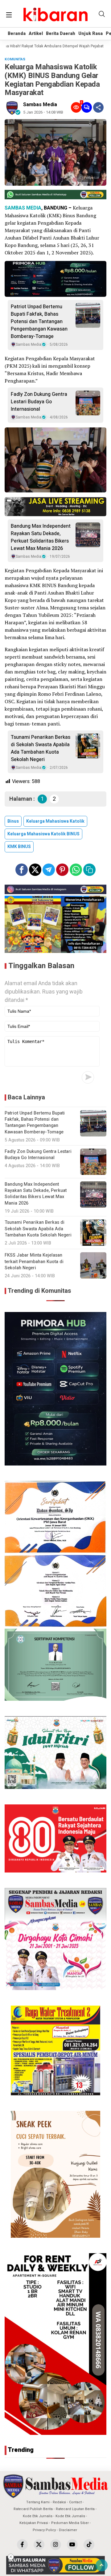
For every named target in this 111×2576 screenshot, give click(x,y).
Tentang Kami (38, 2502)
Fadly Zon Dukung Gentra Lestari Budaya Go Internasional (39, 402)
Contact (75, 2502)
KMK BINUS (19, 847)
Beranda (17, 34)
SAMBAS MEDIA (23, 208)
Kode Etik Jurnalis (38, 2516)
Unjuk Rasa (90, 34)
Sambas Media (40, 105)
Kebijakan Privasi (34, 2523)
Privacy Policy (44, 2530)
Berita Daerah (61, 34)
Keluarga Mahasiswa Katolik (55, 821)
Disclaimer (68, 2530)
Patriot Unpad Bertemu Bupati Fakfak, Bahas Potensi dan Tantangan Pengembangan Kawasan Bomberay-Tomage (39, 322)
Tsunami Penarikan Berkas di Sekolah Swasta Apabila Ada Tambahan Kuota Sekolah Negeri (41, 748)
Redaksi (59, 2502)
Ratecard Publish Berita (33, 2509)
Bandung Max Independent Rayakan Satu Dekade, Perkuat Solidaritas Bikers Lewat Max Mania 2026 (41, 537)
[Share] (98, 107)
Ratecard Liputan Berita (75, 2509)
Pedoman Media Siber (70, 2523)
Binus (13, 821)
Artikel (36, 34)
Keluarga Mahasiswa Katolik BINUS (43, 834)
